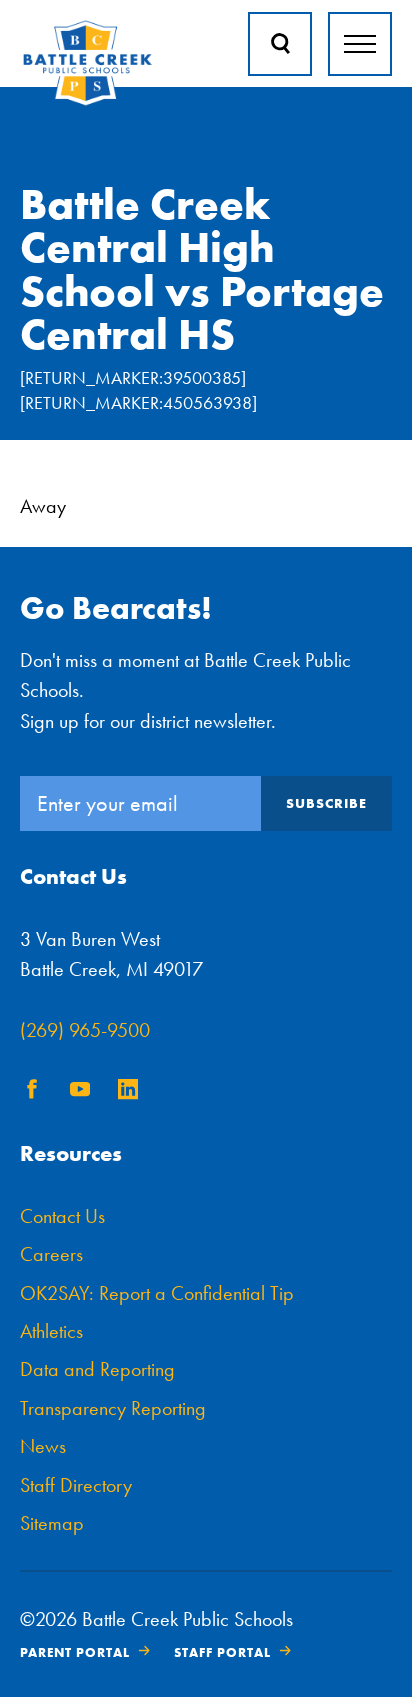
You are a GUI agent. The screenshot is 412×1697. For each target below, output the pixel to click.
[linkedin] (128, 1093)
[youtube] (80, 1093)
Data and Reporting (97, 1369)
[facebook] (32, 1093)
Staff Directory (76, 1485)
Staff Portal (222, 1652)
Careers (51, 1254)
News (43, 1446)
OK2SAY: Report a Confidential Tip (157, 1293)
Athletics (51, 1331)
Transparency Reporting (113, 1408)
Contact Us (62, 1216)
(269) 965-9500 (85, 1030)
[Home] (87, 101)
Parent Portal (75, 1652)
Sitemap (52, 1523)
